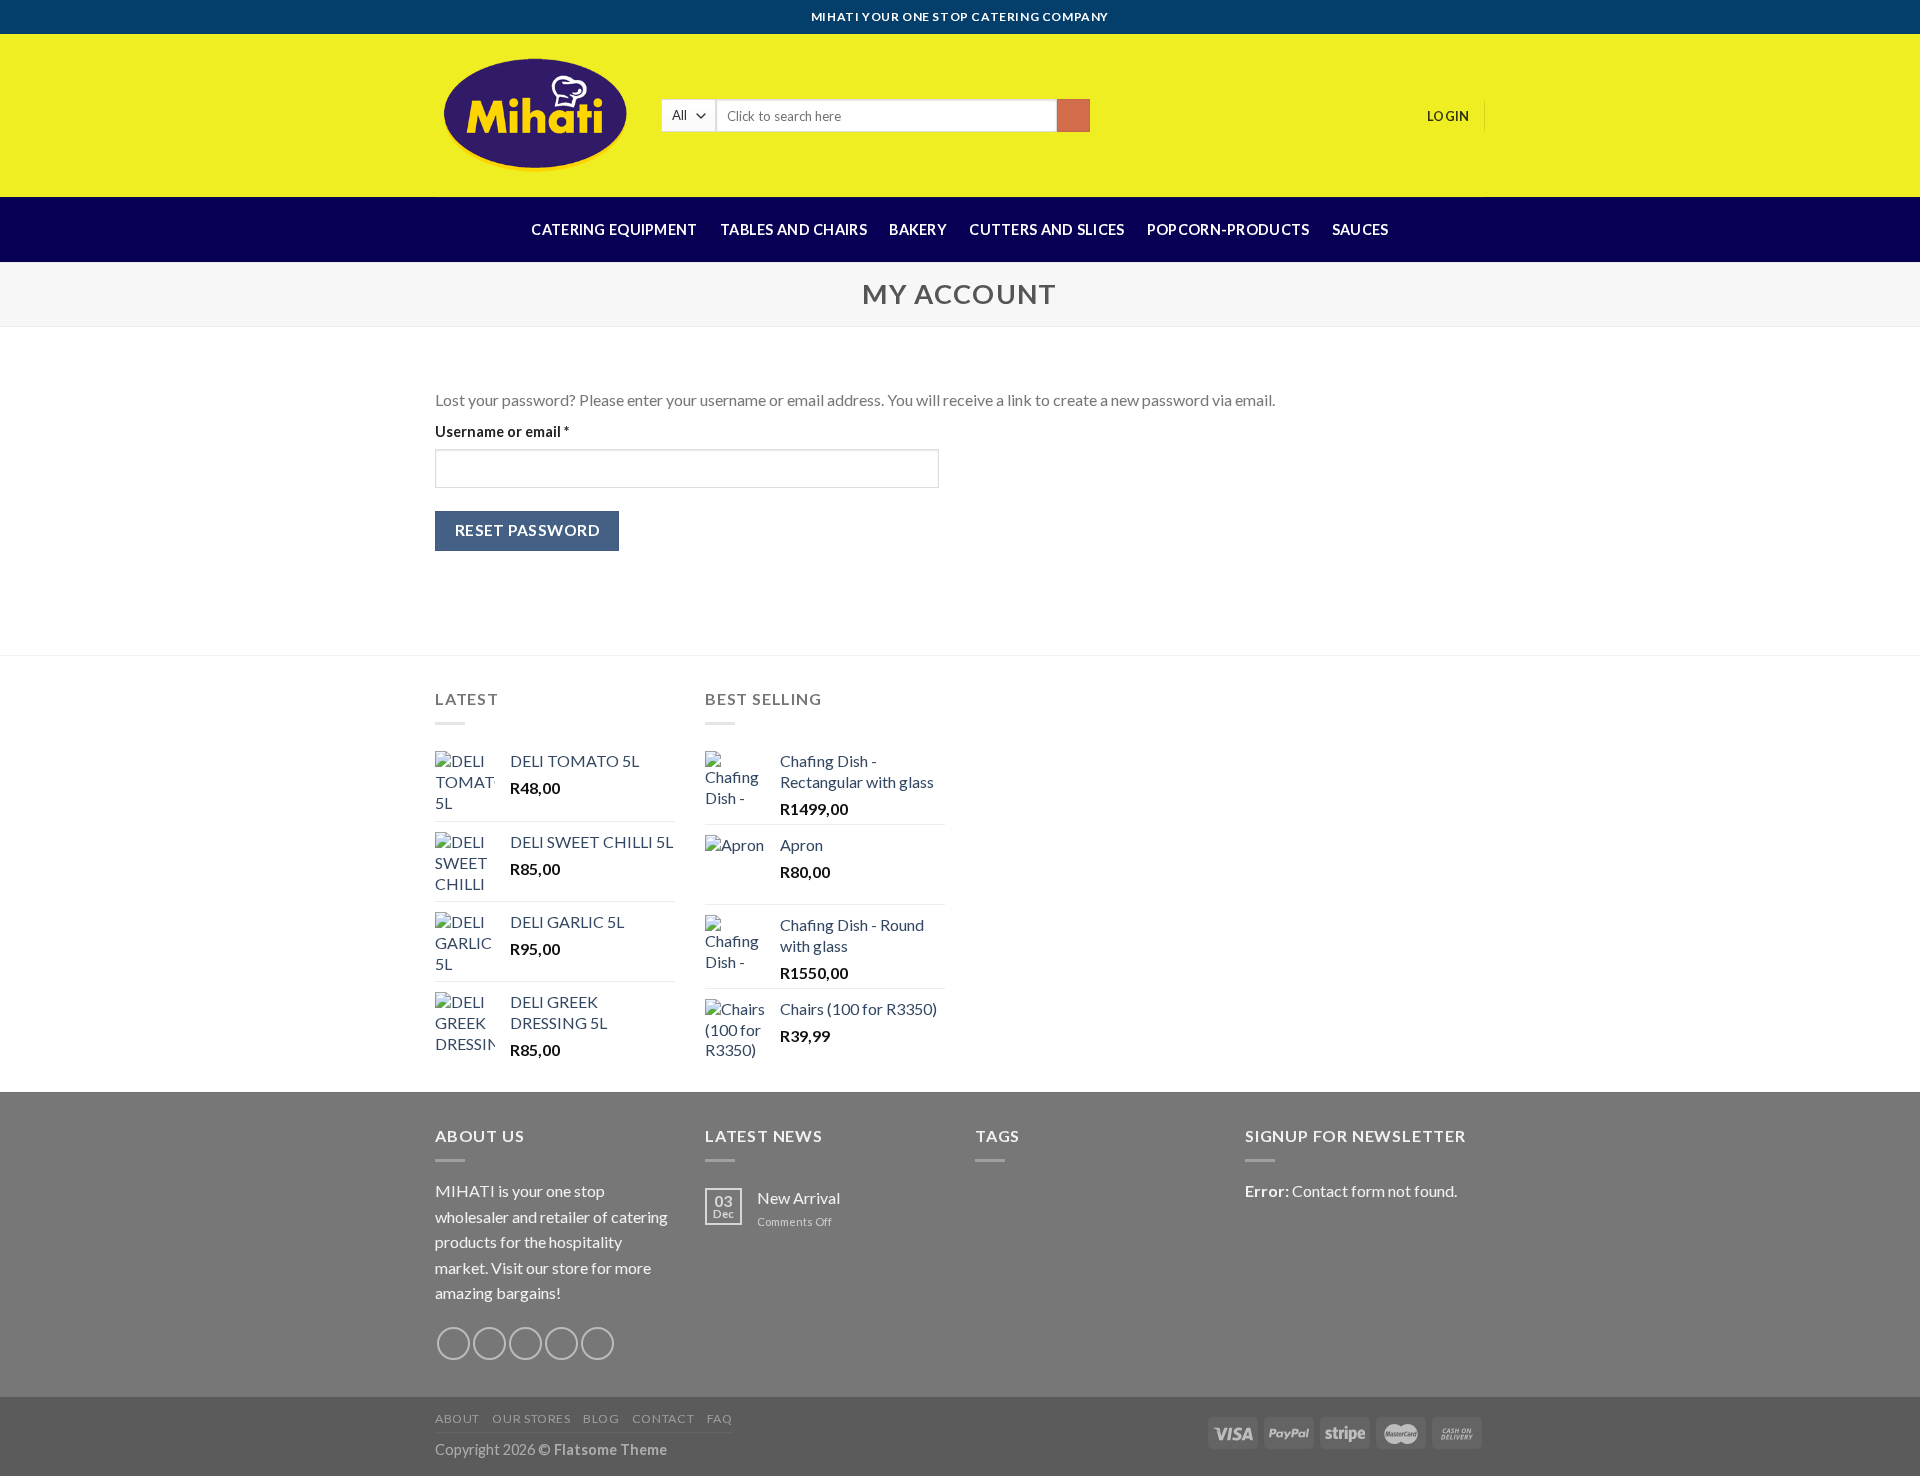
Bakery (918, 229)
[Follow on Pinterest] (597, 1343)
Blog (601, 1418)
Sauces (1360, 229)
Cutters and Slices (1046, 229)
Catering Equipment (614, 229)
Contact (663, 1418)
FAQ (720, 1418)
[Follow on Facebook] (453, 1343)
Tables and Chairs (793, 229)
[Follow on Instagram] (489, 1343)
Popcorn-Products (1228, 229)
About (457, 1418)
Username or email (532, 431)
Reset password (527, 530)
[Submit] (1073, 116)
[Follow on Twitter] (525, 1343)
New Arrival (798, 1197)
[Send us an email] (561, 1343)
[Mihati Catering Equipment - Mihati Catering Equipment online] (533, 115)
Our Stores (531, 1418)
